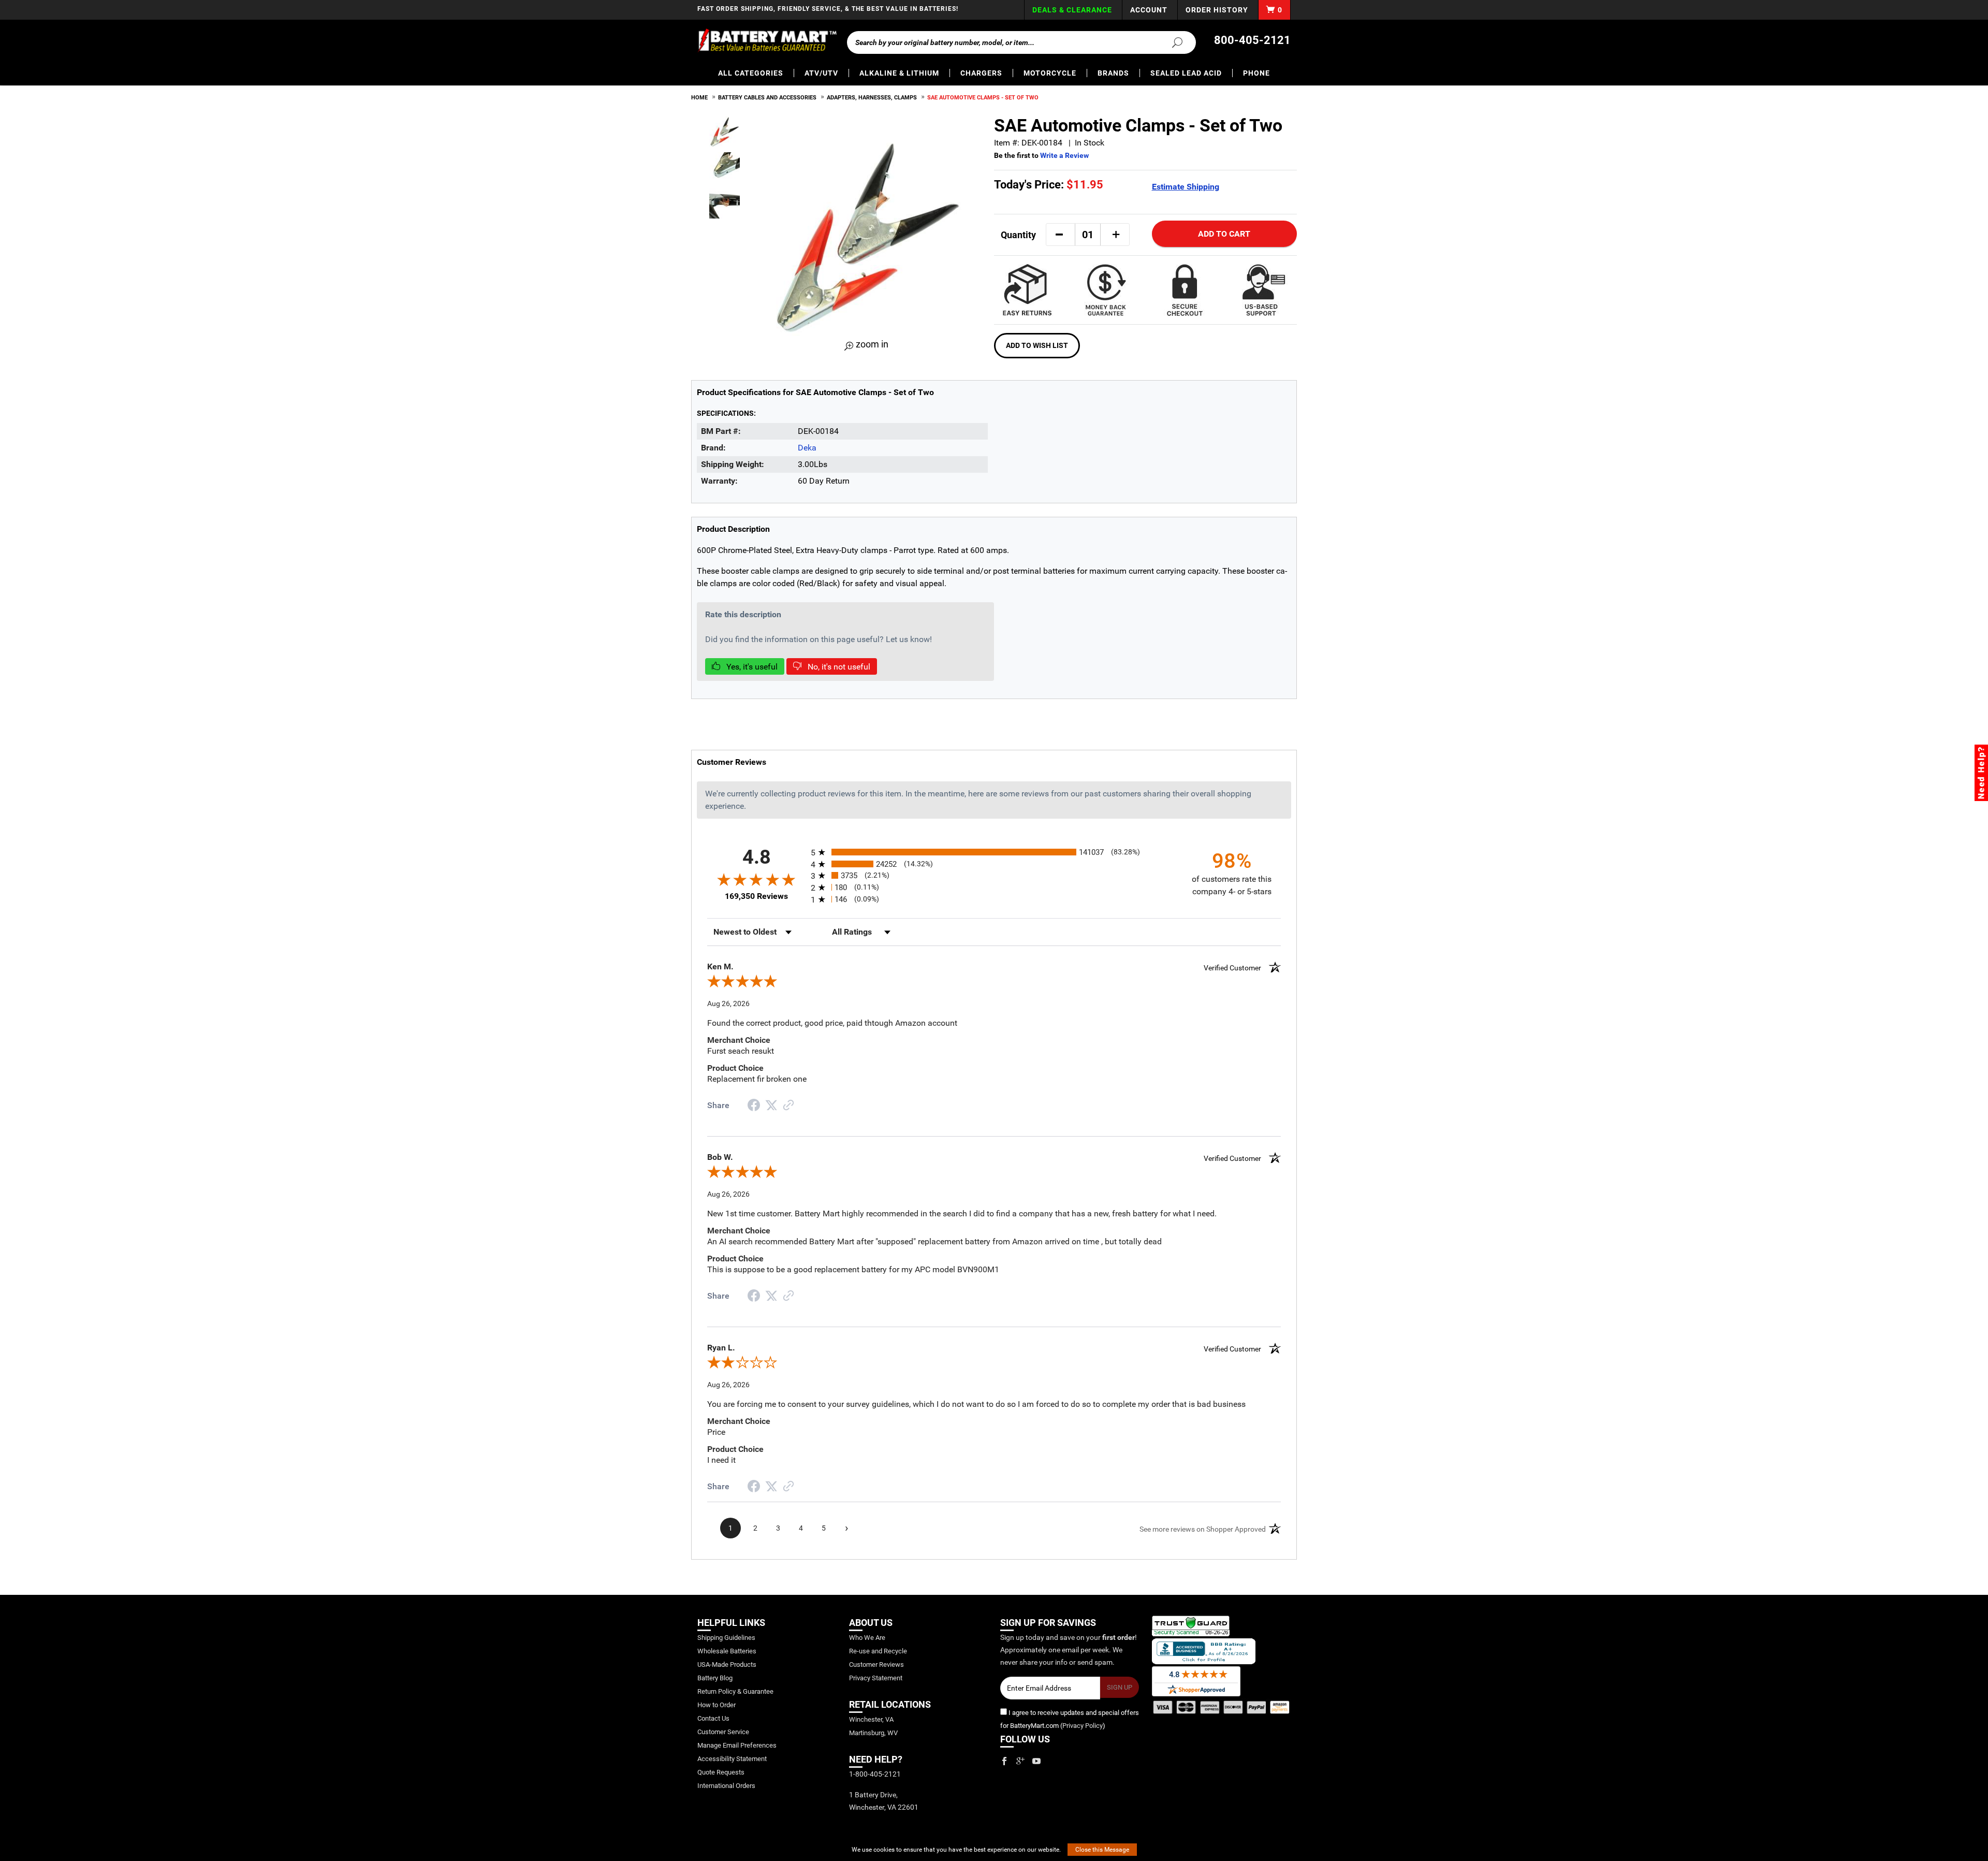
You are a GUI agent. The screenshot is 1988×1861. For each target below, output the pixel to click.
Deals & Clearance (1072, 10)
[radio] (994, 852)
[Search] (1171, 42)
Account (1149, 10)
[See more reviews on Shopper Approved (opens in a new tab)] (788, 1106)
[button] (1059, 235)
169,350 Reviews (756, 896)
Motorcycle (1050, 73)
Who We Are (867, 1638)
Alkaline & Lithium (899, 73)
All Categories (751, 73)
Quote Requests (721, 1772)
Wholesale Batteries (727, 1651)
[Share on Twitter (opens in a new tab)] (771, 1105)
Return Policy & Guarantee (735, 1691)
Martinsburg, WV (873, 1733)
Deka (807, 448)
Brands (1113, 73)
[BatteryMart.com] (767, 40)
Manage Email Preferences (737, 1745)
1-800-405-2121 (875, 1774)
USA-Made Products (727, 1664)
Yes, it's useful (751, 667)
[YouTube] (1036, 1761)
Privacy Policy (1083, 1726)
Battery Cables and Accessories (767, 98)
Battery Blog (715, 1678)
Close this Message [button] (1102, 1850)
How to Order (717, 1705)
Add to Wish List (1037, 345)
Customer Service (723, 1732)
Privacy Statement (876, 1678)
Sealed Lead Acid (1186, 73)
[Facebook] (1004, 1761)
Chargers (981, 73)
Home (699, 98)
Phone (1256, 73)
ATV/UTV (821, 73)
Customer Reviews (876, 1664)
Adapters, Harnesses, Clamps (872, 98)
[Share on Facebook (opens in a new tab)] (754, 1106)
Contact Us (713, 1718)
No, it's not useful (838, 667)
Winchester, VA (871, 1719)
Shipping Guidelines (726, 1638)
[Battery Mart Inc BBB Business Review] (1204, 1651)
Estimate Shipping (1186, 187)
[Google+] (1020, 1761)
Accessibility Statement (732, 1759)
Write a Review (1064, 155)
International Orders (726, 1786)
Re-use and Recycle (878, 1651)
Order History (1217, 10)
